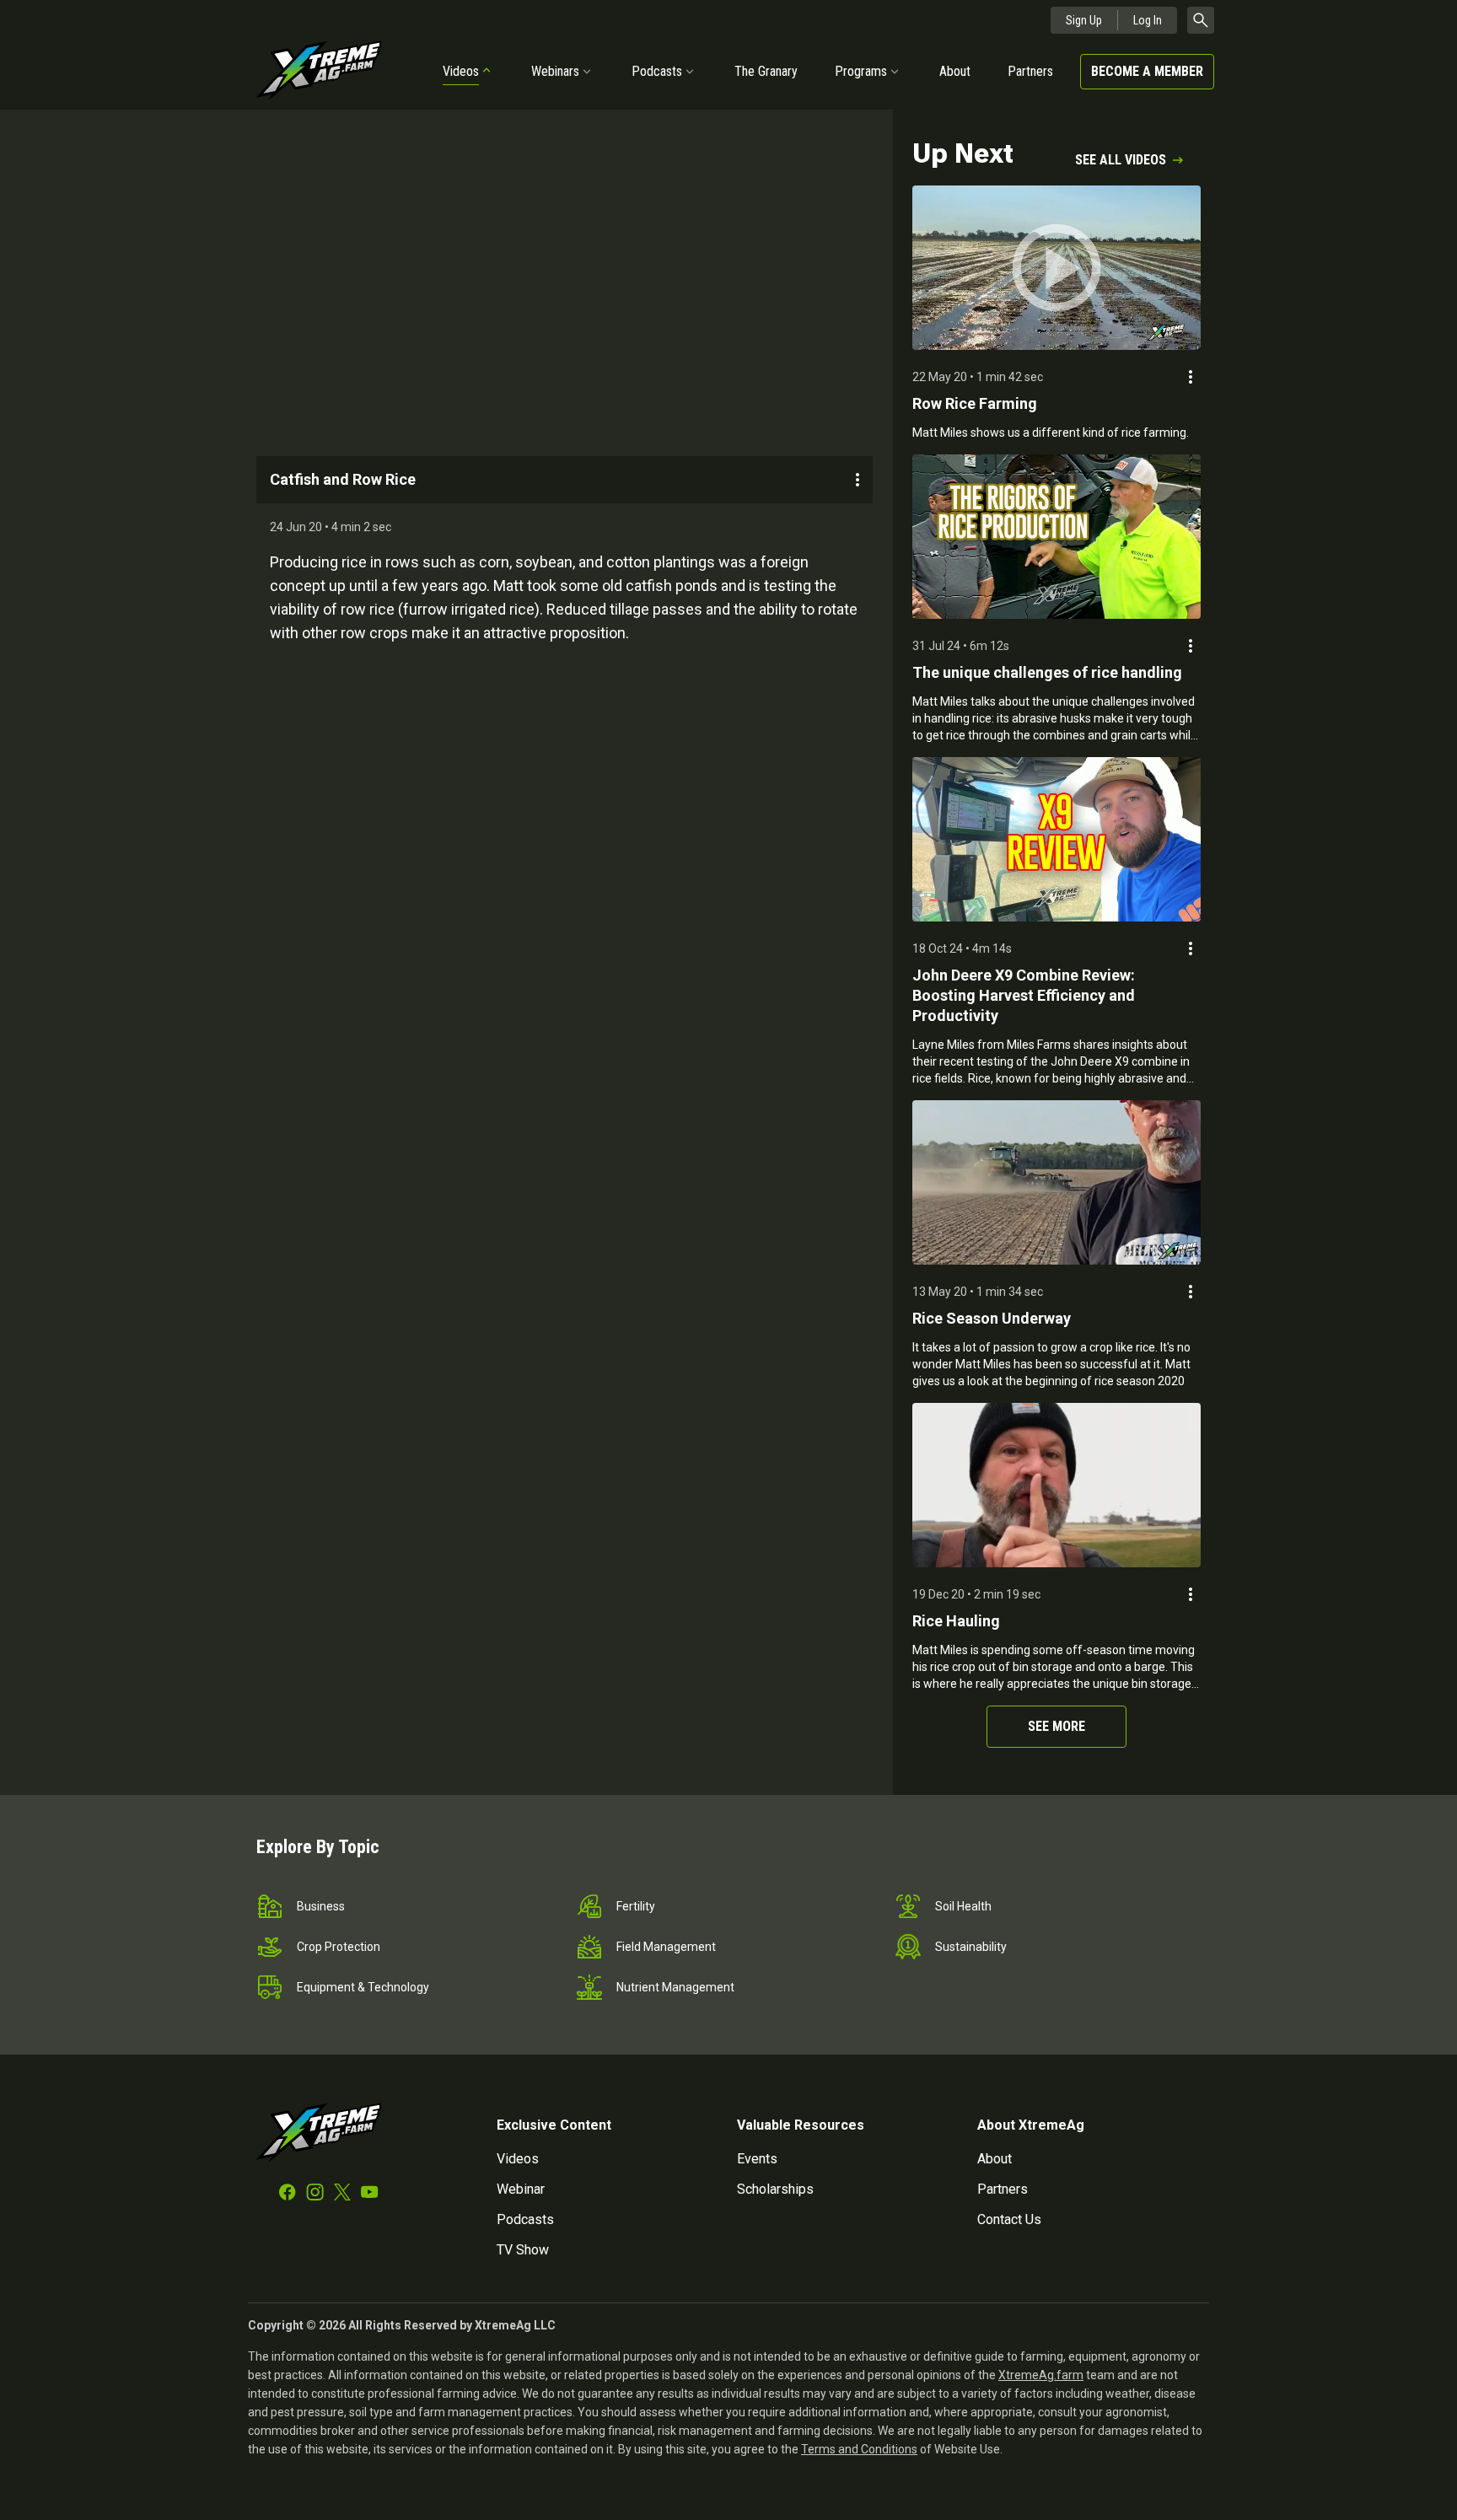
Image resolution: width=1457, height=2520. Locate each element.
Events (757, 2159)
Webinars (555, 71)
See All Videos (1121, 160)
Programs (861, 71)
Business (321, 1906)
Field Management (666, 1947)
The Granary (766, 71)
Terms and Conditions (859, 2449)
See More (1056, 1726)
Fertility (636, 1906)
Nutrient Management (675, 1987)
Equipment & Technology (363, 1987)
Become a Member (1147, 71)
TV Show (523, 2250)
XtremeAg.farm (1041, 2375)
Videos (461, 71)
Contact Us (1009, 2219)
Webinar (521, 2189)
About (955, 71)
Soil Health (963, 1906)
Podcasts (657, 71)
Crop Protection (339, 1947)
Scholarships (775, 2189)
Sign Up (1084, 20)
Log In (1148, 20)
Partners (1030, 71)
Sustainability (971, 1947)
